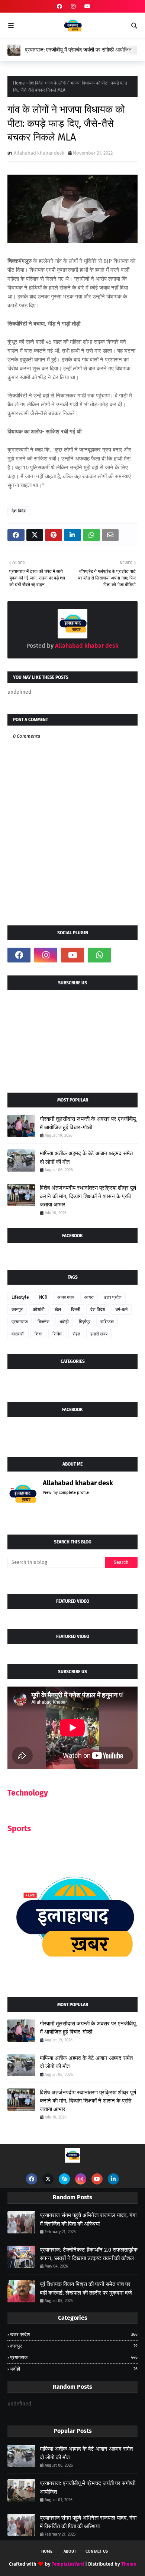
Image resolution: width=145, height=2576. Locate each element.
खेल (58, 1310)
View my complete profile (66, 1492)
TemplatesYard (68, 2564)
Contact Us (97, 2551)
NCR (43, 1297)
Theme (129, 2564)
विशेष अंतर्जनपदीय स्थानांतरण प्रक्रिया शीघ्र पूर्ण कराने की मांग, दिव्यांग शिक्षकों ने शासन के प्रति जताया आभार (88, 1196)
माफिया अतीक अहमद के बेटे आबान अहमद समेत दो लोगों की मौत (86, 1158)
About (70, 2551)
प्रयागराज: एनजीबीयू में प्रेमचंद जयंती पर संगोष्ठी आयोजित (78, 50)
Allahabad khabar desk (39, 153)
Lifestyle (20, 1297)
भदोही (64, 1322)
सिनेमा (57, 1334)
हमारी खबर (99, 1334)
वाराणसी (18, 1334)
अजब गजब (66, 1297)
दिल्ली (76, 1310)
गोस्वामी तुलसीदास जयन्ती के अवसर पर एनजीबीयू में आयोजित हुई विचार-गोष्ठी (88, 1123)
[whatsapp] (99, 955)
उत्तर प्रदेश (113, 1297)
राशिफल (107, 1322)
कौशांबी (39, 1310)
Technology (28, 1793)
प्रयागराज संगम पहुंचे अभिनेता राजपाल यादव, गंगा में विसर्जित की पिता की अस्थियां (88, 2220)
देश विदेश (36, 83)
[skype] (64, 2179)
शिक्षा (38, 1334)
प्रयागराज (20, 1322)
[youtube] (86, 6)
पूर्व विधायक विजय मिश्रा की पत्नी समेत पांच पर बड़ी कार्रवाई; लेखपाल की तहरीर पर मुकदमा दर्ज (86, 2288)
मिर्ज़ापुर (85, 1322)
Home (19, 83)
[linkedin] (113, 2179)
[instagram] (73, 6)
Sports (19, 1829)
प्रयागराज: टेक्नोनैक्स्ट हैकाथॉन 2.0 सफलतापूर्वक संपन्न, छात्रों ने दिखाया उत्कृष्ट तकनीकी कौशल (89, 2254)
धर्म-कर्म (121, 1310)
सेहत (76, 1334)
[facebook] (59, 6)
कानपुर (17, 1310)
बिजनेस (43, 1322)
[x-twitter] (48, 2179)
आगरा (89, 1297)
